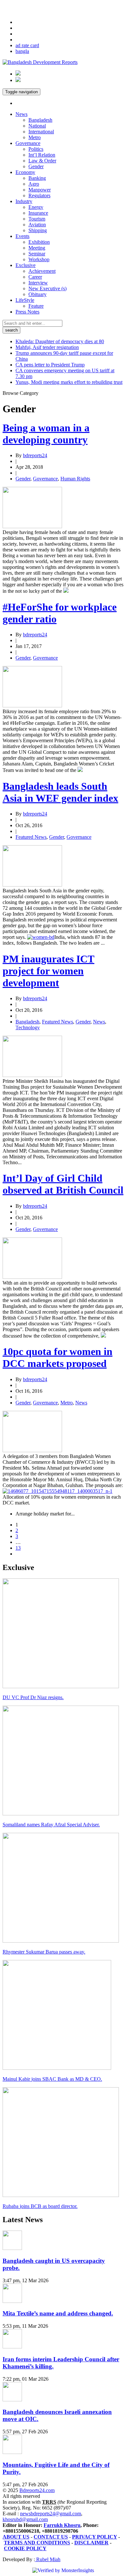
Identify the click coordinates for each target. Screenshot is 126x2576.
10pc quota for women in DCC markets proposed (58, 1357)
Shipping (38, 230)
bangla (22, 51)
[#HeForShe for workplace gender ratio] (32, 706)
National (37, 126)
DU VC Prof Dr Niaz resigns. (33, 1697)
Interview (38, 283)
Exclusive (26, 265)
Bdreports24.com (37, 2490)
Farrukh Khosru (62, 2525)
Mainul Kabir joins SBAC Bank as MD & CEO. (52, 2079)
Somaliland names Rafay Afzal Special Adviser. (51, 1825)
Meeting (37, 248)
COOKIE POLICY (25, 2548)
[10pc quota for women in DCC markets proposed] (32, 1450)
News (21, 114)
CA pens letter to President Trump (50, 365)
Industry (24, 201)
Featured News (31, 837)
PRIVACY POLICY (94, 2537)
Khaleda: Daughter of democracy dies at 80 (60, 341)
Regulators (39, 195)
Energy (36, 207)
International (41, 132)
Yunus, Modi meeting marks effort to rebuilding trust (69, 382)
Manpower (40, 190)
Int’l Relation (42, 155)
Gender (36, 166)
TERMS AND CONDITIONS (37, 2543)
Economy (25, 172)
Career (35, 277)
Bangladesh (40, 120)
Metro (35, 137)
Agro (34, 184)
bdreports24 (35, 455)
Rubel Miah (48, 2559)
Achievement (42, 271)
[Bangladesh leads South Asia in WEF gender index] (32, 885)
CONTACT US (51, 2537)
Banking (37, 178)
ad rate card (27, 45)
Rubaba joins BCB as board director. (40, 2206)
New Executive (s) (47, 288)
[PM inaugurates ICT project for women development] (32, 1075)
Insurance (38, 213)
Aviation (37, 225)
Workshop (39, 259)
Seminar (37, 254)
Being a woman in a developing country (46, 434)
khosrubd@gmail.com (25, 2519)
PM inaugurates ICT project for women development (48, 971)
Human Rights (75, 479)
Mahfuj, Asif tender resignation (47, 347)
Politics (36, 149)
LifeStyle (25, 300)
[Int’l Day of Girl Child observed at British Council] (32, 1277)
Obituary (37, 294)
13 (18, 1548)
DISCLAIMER (91, 2543)
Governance (28, 143)
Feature (36, 306)
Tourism (37, 219)
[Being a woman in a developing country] (32, 526)
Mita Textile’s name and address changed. (58, 2313)
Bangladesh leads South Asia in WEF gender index (60, 792)
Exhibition (39, 242)
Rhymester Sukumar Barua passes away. (44, 1952)
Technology (28, 1027)
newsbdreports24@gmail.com (51, 2514)
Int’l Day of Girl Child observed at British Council (63, 1184)
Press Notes (27, 312)
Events (22, 236)
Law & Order (42, 161)
